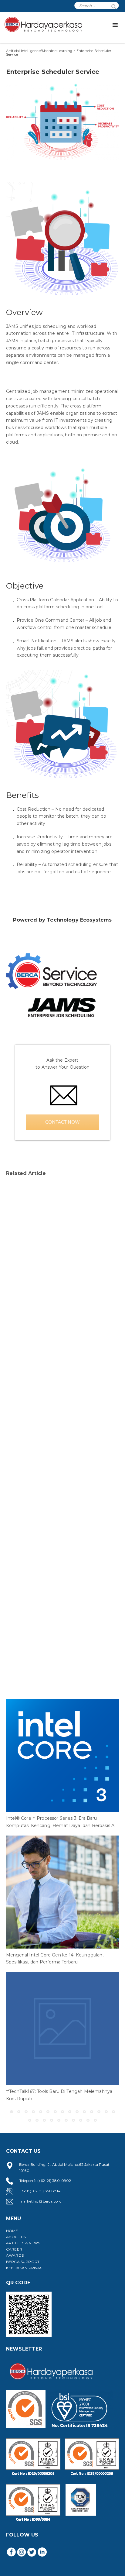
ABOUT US (16, 2237)
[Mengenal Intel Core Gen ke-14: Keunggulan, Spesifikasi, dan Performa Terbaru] (62, 1892)
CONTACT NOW (62, 1122)
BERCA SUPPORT (23, 2262)
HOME (12, 2231)
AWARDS (15, 2255)
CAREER (14, 2249)
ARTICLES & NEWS (23, 2243)
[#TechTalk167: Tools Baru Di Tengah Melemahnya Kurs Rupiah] (62, 2028)
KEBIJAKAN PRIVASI (25, 2268)
